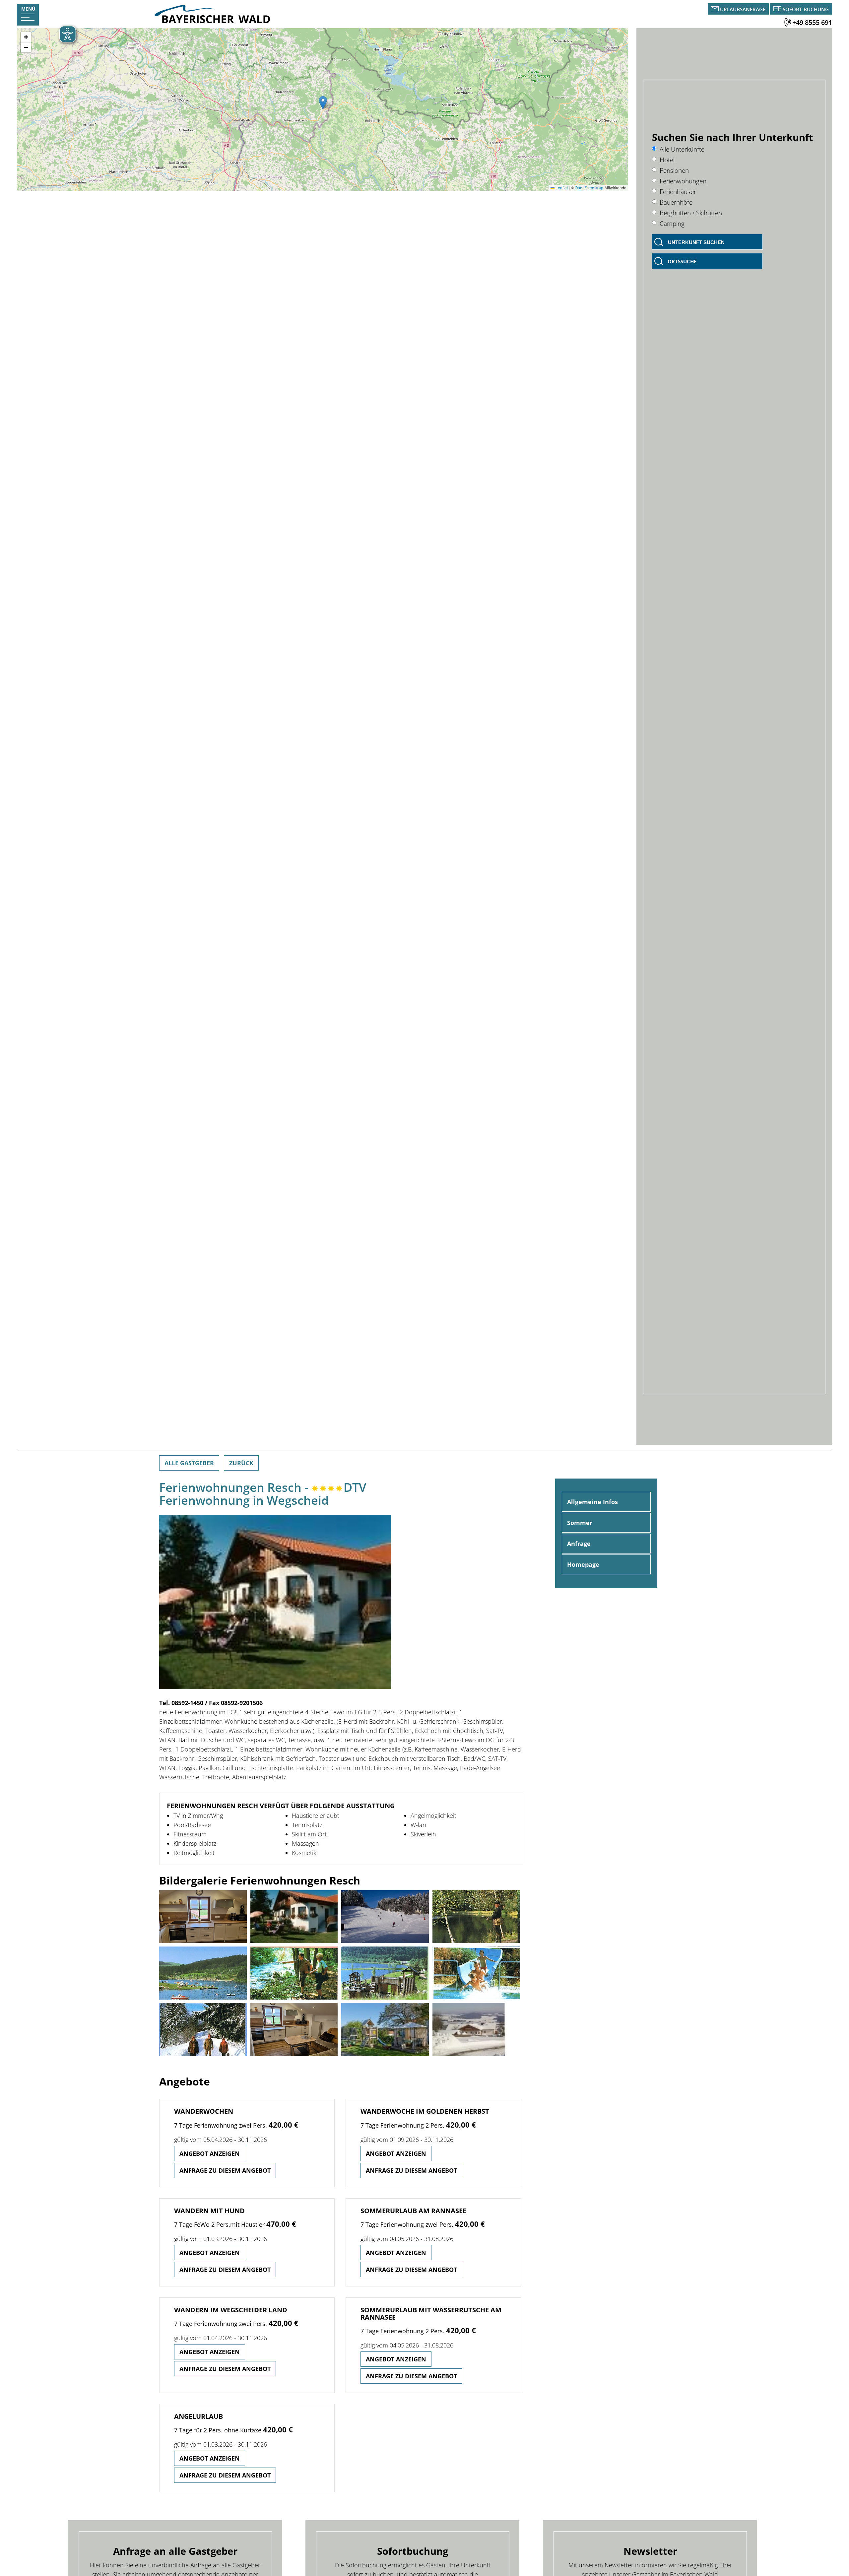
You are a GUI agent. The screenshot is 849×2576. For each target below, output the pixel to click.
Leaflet (561, 188)
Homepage (583, 1564)
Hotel (667, 160)
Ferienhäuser (678, 192)
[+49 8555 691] (788, 22)
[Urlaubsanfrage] (716, 9)
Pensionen (674, 170)
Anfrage (579, 1544)
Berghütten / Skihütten (691, 213)
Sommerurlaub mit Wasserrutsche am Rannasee (431, 2313)
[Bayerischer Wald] (212, 21)
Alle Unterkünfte (682, 149)
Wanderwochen (204, 2111)
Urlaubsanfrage (743, 9)
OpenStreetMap (589, 188)
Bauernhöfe (676, 202)
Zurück (241, 1463)
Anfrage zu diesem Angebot (225, 2170)
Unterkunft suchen (696, 242)
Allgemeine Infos (592, 1502)
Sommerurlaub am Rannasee (413, 2211)
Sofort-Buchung (806, 9)
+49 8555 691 (812, 22)
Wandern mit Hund (209, 2211)
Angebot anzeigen (210, 2153)
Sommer (580, 1523)
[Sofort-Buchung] (777, 9)
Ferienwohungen (683, 181)
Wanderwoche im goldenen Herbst (425, 2111)
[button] (323, 103)
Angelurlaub (198, 2416)
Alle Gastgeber (189, 1463)
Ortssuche (682, 261)
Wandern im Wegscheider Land (231, 2310)
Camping (672, 223)
